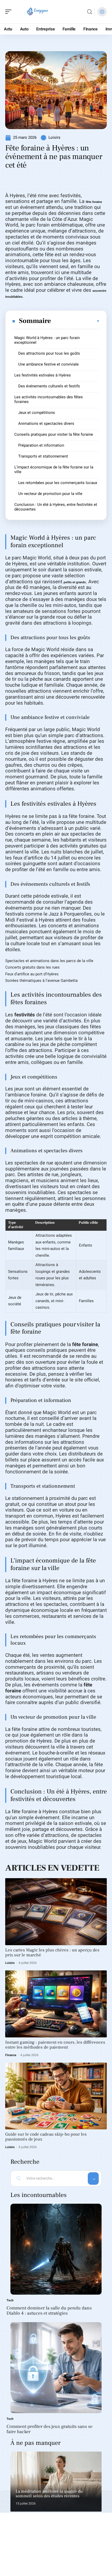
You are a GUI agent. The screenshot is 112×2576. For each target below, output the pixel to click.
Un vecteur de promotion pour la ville (50, 494)
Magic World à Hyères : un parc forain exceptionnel (47, 340)
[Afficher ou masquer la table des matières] (76, 321)
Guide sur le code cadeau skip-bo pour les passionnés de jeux (46, 2137)
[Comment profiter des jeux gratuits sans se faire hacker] (56, 2368)
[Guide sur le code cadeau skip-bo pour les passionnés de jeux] (56, 2096)
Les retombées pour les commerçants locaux (58, 483)
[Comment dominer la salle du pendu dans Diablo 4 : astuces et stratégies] (56, 2249)
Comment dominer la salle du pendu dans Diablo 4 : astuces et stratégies (49, 2311)
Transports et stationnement (43, 456)
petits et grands (75, 582)
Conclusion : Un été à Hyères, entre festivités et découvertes (56, 507)
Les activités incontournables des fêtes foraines (49, 399)
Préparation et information (41, 445)
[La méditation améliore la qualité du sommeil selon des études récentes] (56, 2482)
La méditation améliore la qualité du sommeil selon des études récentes (49, 2494)
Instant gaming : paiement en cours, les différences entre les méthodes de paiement (55, 2045)
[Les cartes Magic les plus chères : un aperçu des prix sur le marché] (56, 1912)
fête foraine (94, 202)
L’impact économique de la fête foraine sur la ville (54, 469)
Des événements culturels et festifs (49, 386)
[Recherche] (90, 12)
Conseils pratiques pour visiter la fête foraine (54, 434)
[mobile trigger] (10, 12)
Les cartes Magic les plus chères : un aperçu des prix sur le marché (52, 1953)
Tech (10, 2300)
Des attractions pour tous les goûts (49, 353)
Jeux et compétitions (37, 413)
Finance (11, 2055)
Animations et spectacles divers (46, 423)
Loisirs (54, 137)
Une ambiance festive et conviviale (48, 364)
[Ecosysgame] (38, 12)
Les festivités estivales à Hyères (43, 375)
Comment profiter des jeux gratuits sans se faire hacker (49, 2429)
